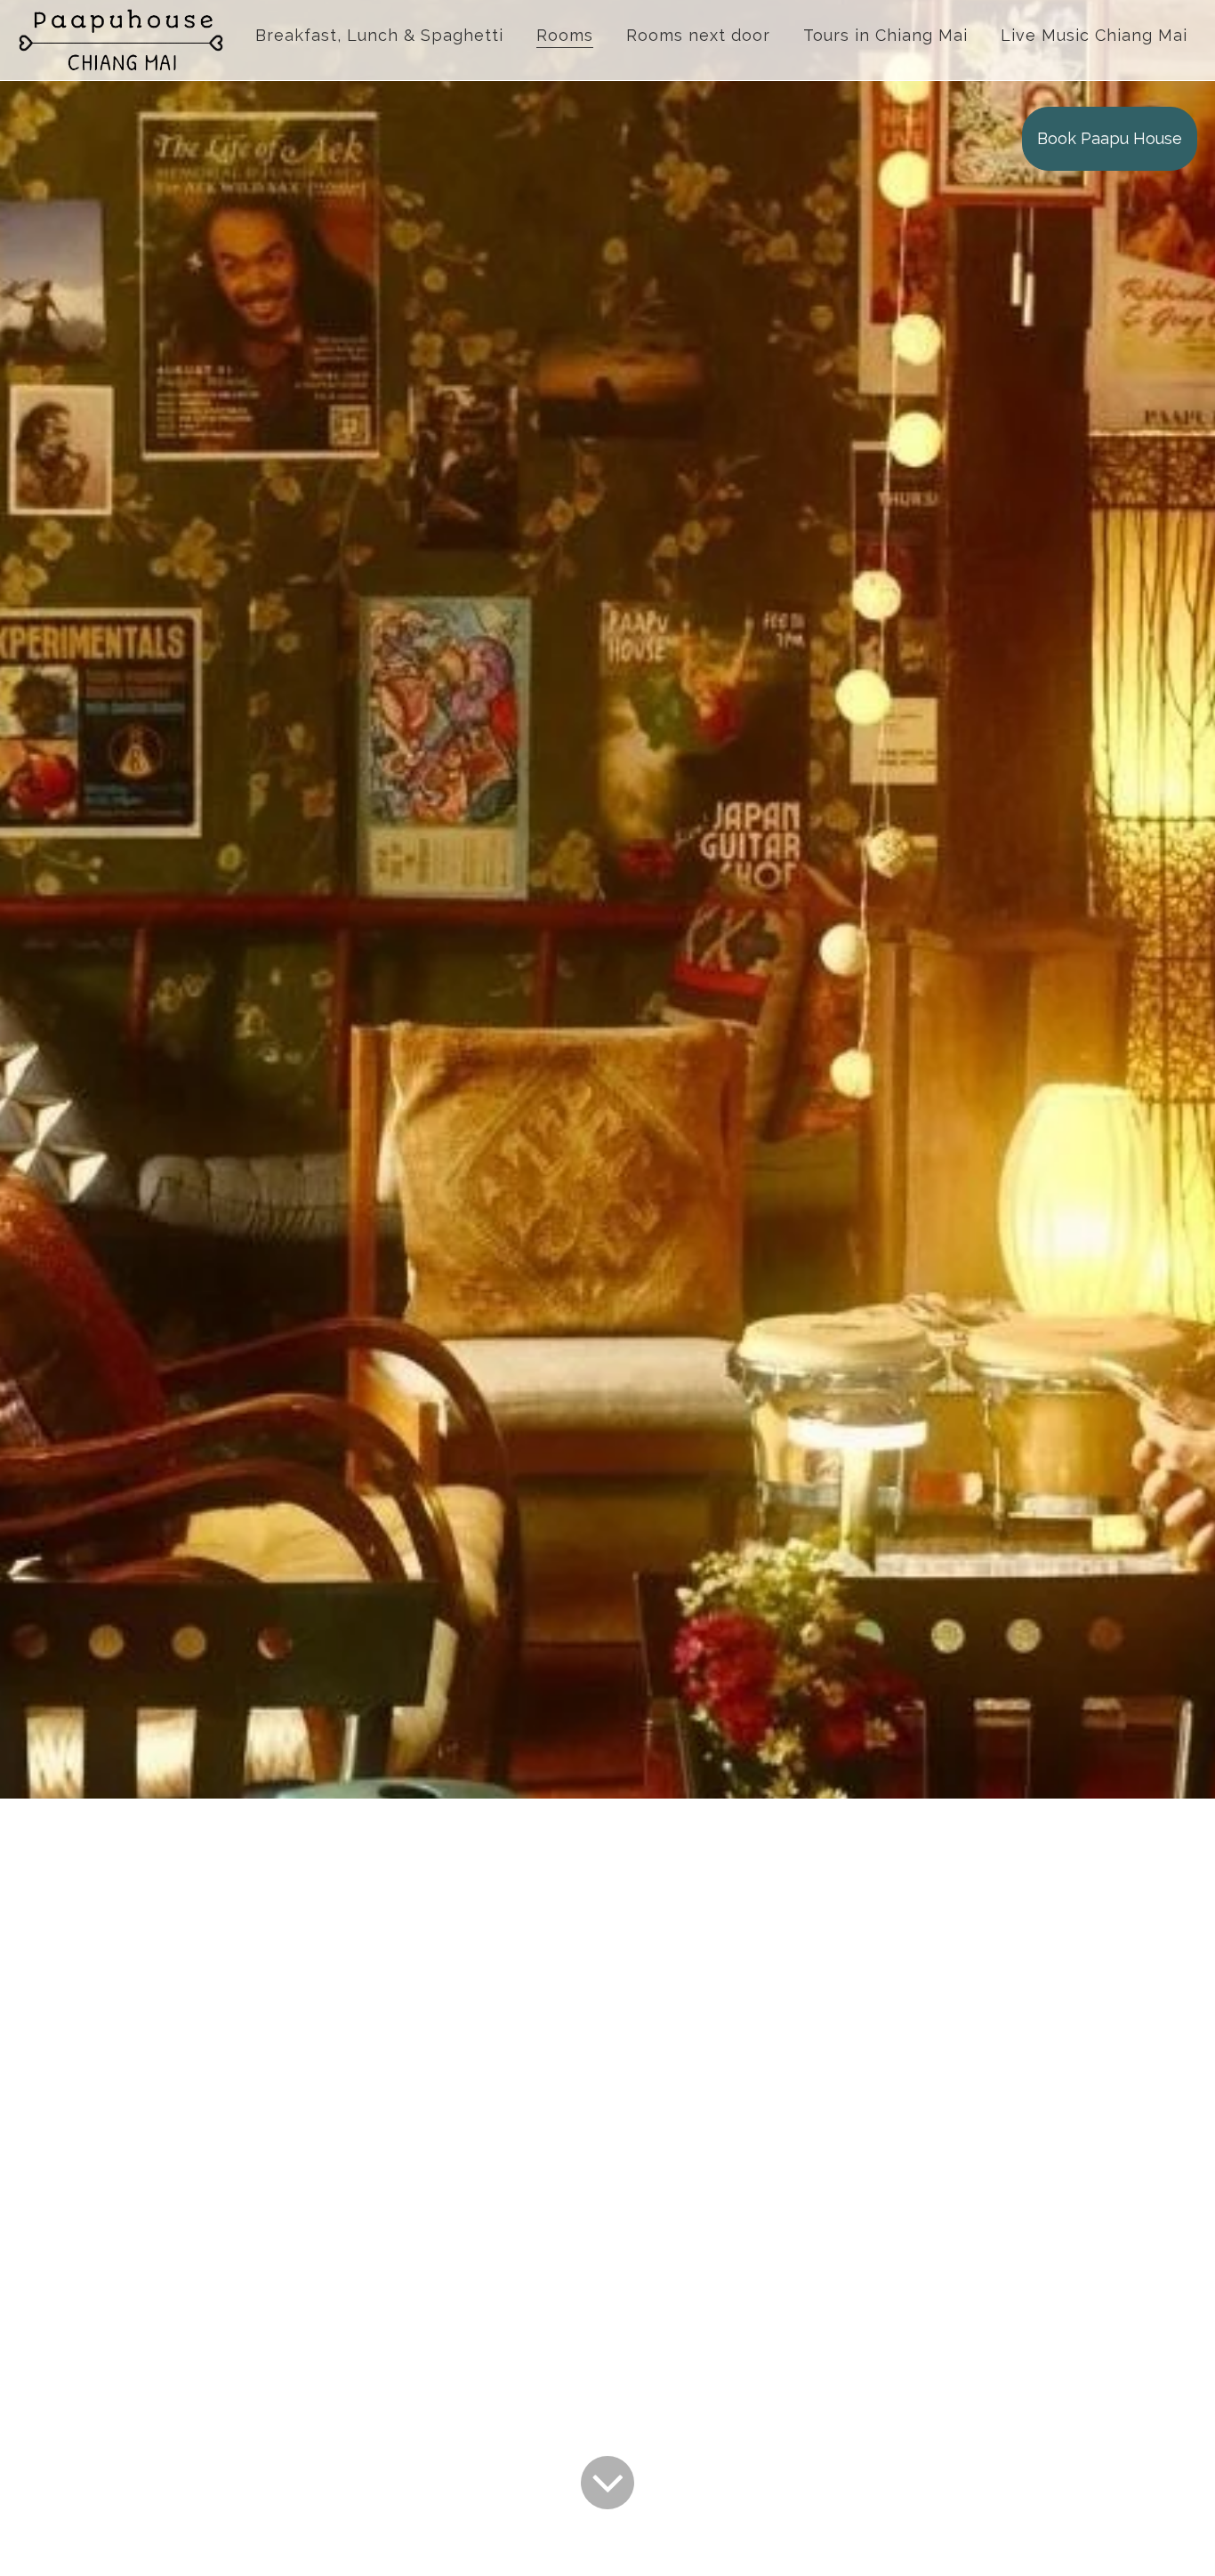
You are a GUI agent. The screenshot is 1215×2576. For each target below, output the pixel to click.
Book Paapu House (1110, 138)
